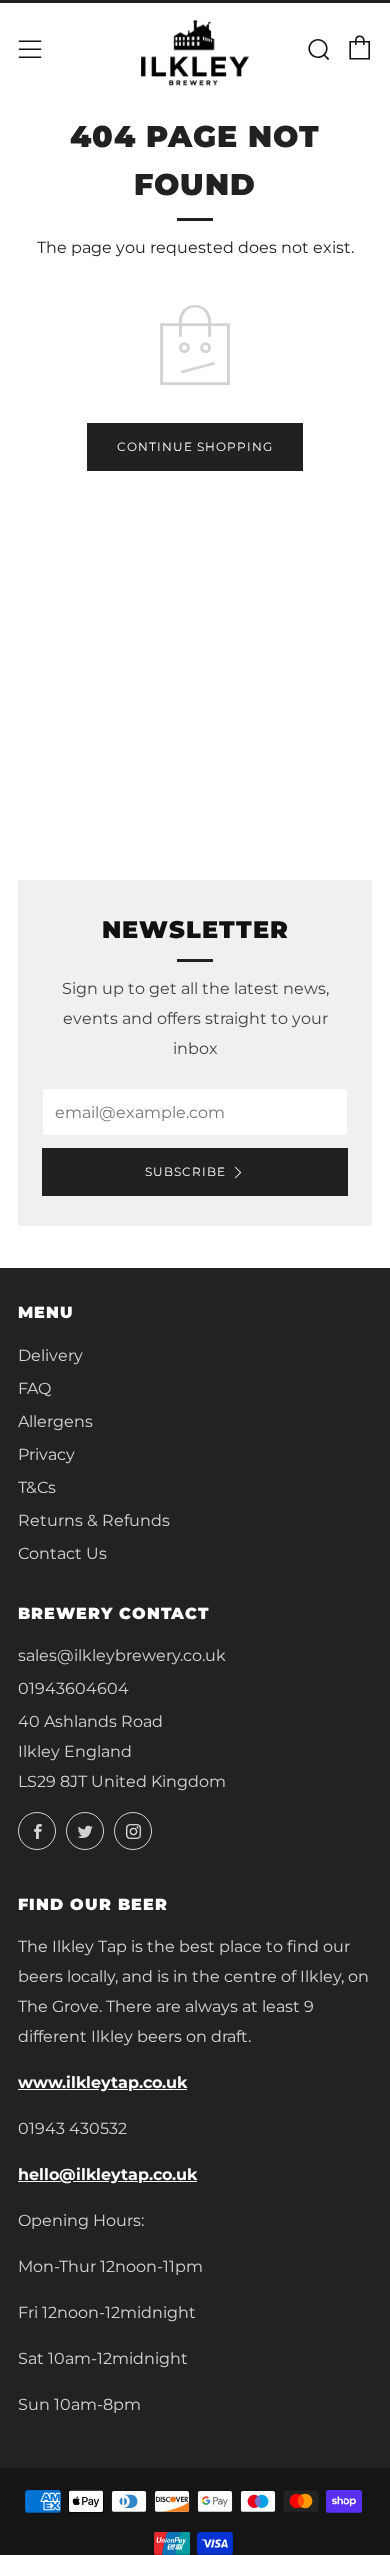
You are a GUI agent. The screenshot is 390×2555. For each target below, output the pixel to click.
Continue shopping (195, 446)
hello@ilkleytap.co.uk (107, 2174)
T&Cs (37, 1487)
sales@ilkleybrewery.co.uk (122, 1655)
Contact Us (62, 1553)
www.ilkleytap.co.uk (102, 2082)
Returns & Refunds (94, 1520)
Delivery (50, 1355)
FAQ (34, 1388)
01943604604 (73, 1688)
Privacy (46, 1454)
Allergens (55, 1421)
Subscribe (185, 1171)
